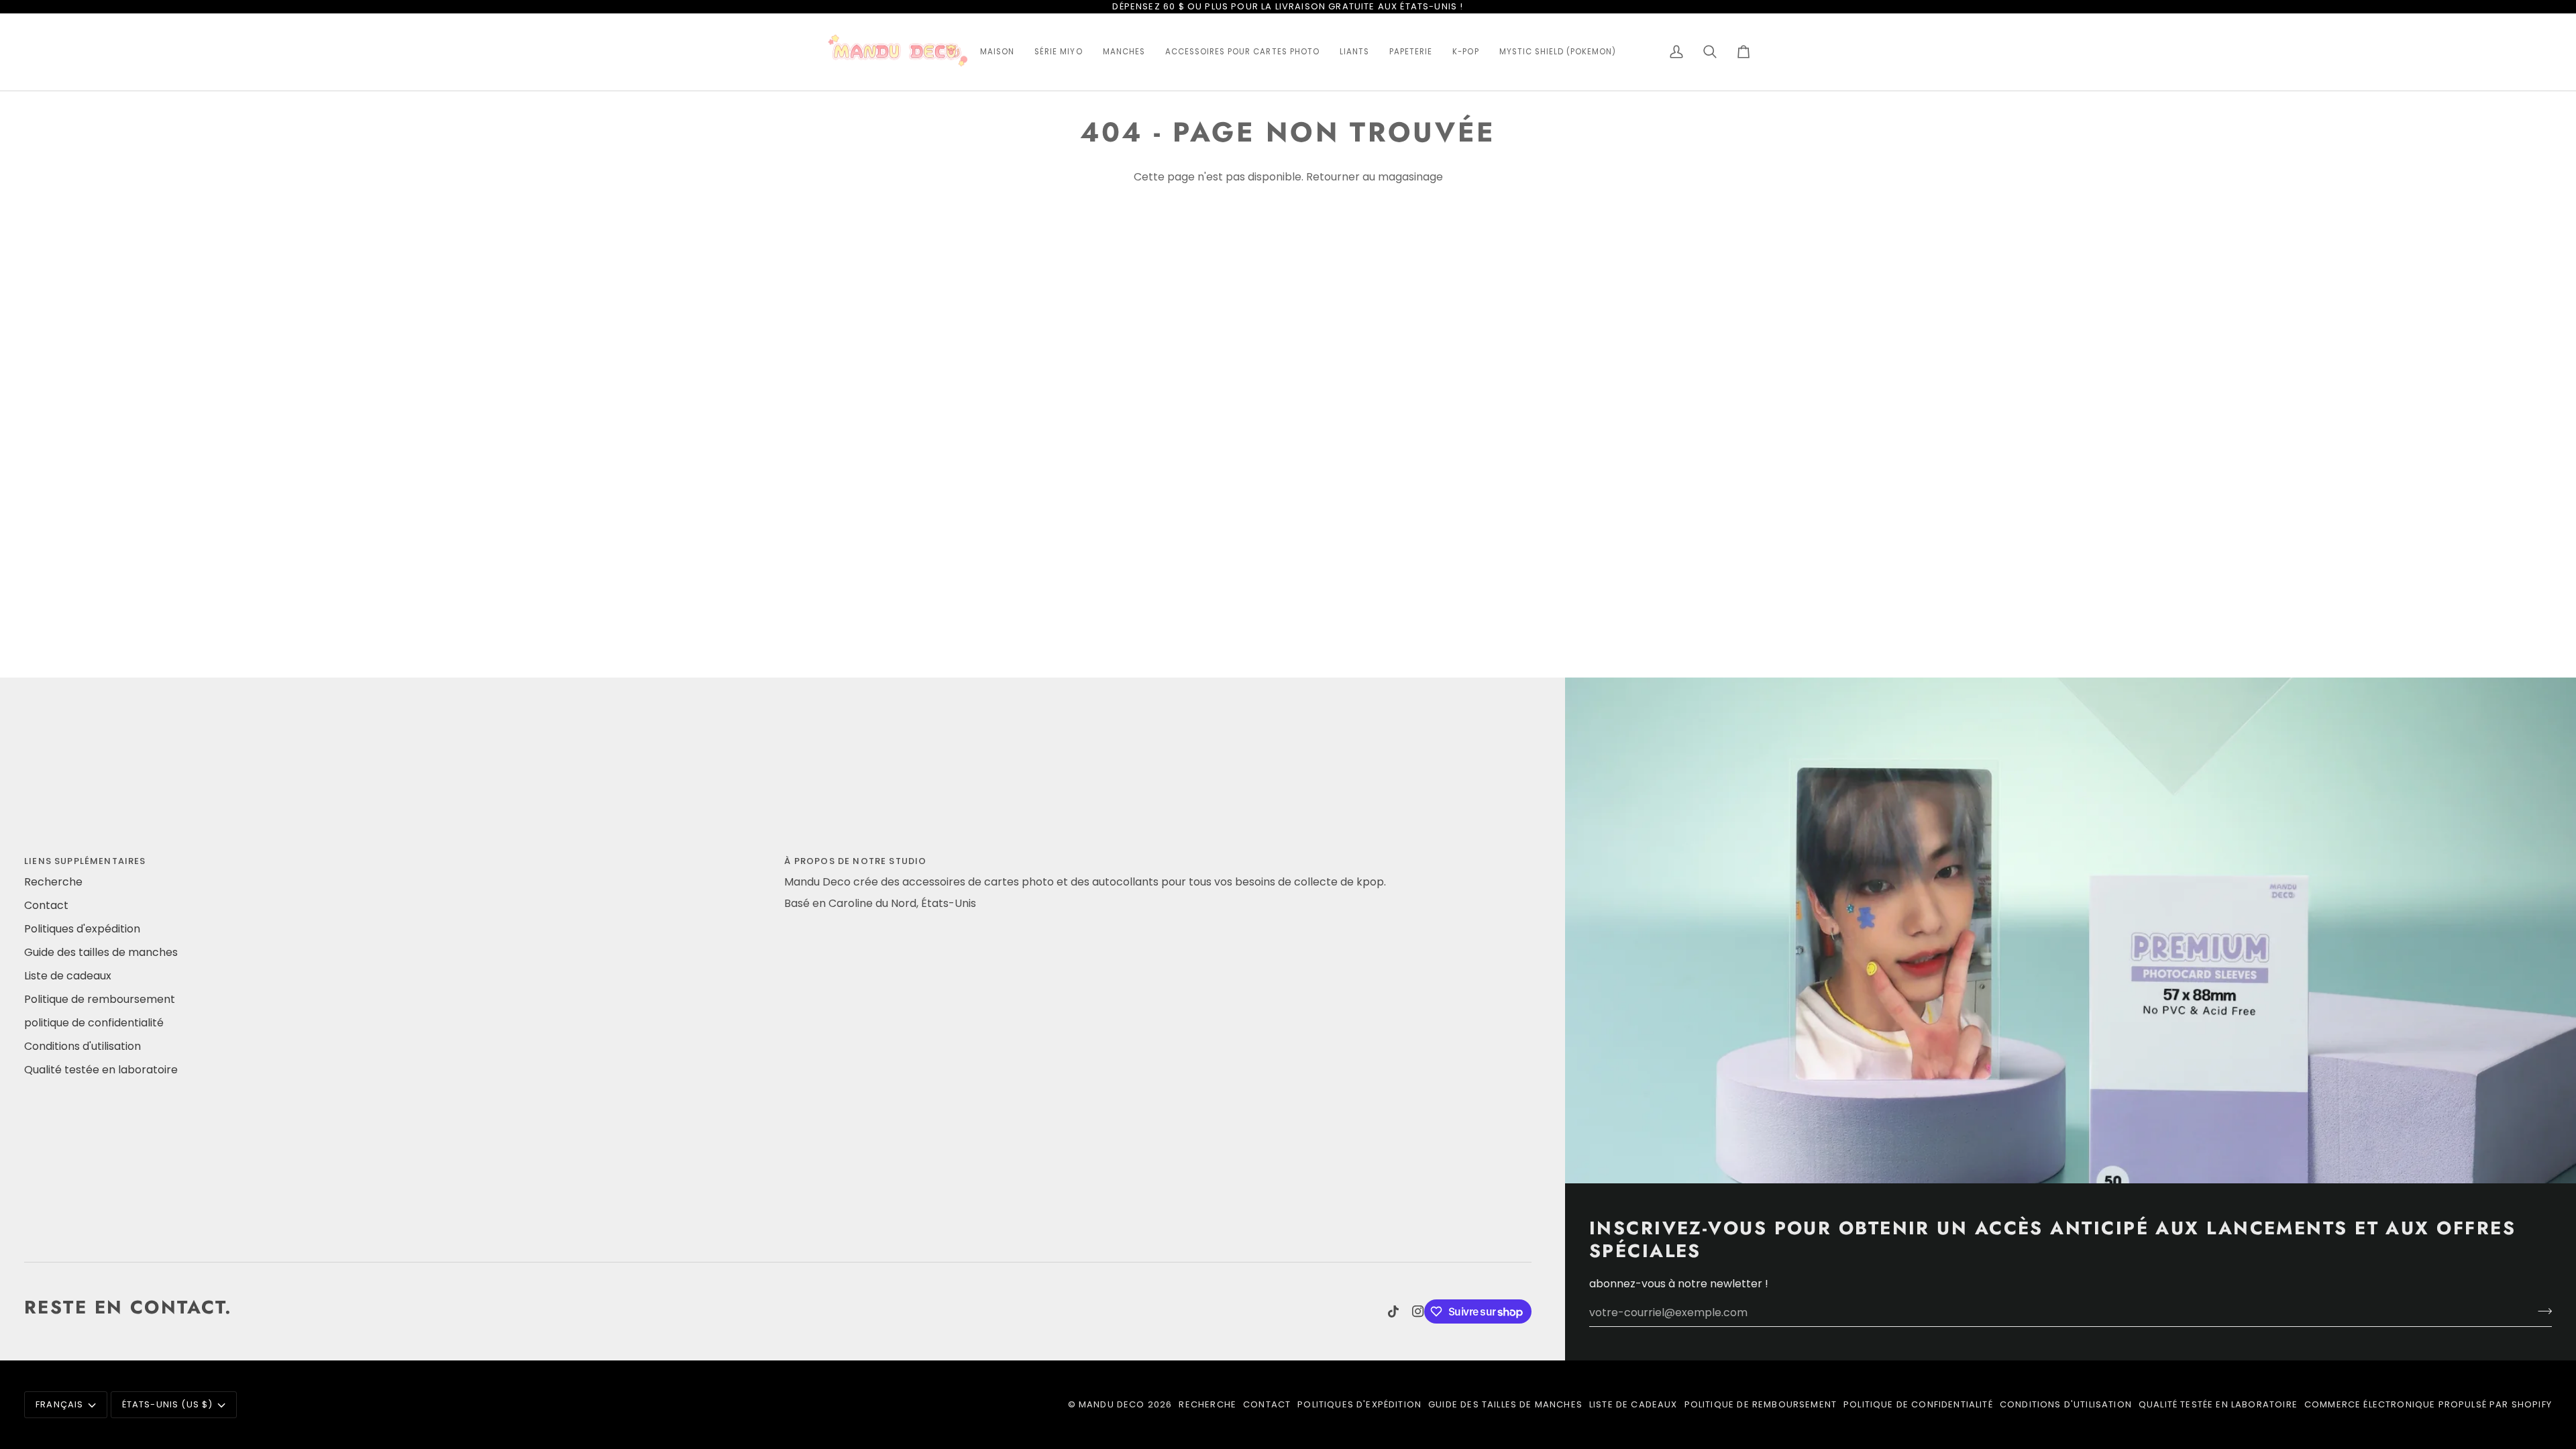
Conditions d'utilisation (83, 1046)
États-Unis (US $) (168, 1404)
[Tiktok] (1393, 1311)
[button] (997, 52)
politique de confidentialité (94, 1023)
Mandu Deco (1112, 1404)
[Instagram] (1418, 1311)
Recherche (53, 882)
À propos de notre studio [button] (855, 861)
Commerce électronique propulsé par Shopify (2428, 1404)
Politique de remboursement (100, 999)
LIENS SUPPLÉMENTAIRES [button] (85, 861)
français (59, 1404)
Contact (46, 905)
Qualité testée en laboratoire (101, 1070)
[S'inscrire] (2541, 1311)
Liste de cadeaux (68, 976)
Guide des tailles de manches (101, 952)
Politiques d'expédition (82, 929)
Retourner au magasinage (1375, 177)
